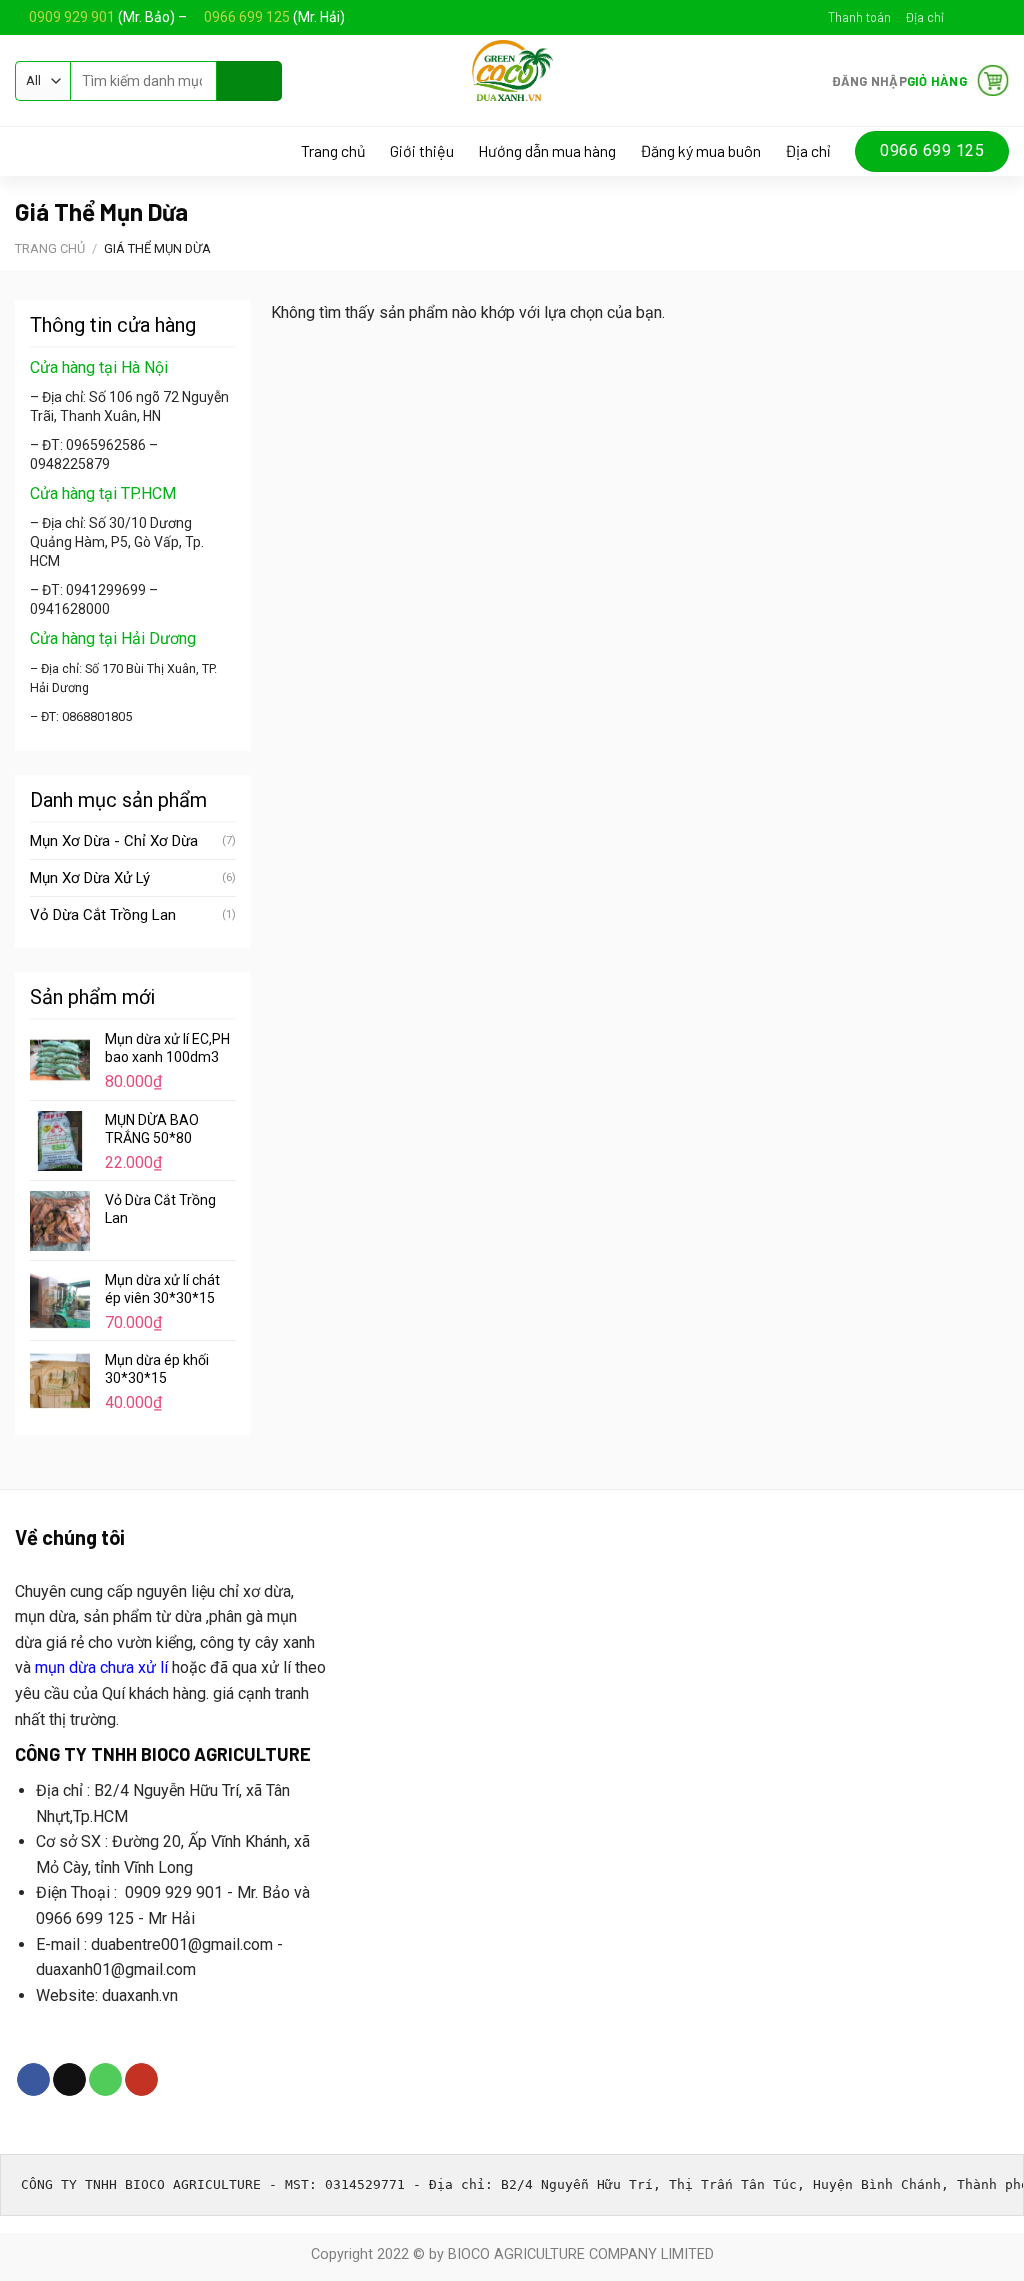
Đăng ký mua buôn (700, 151)
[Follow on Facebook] (961, 17)
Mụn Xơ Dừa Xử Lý (90, 878)
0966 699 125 (248, 17)
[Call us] (105, 2080)
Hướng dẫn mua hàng (547, 151)
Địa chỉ (924, 17)
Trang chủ (333, 151)
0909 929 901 (72, 17)
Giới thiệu (422, 151)
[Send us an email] (980, 17)
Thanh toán (859, 17)
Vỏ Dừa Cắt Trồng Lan (103, 915)
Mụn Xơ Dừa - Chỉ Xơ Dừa (114, 841)
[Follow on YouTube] (999, 17)
